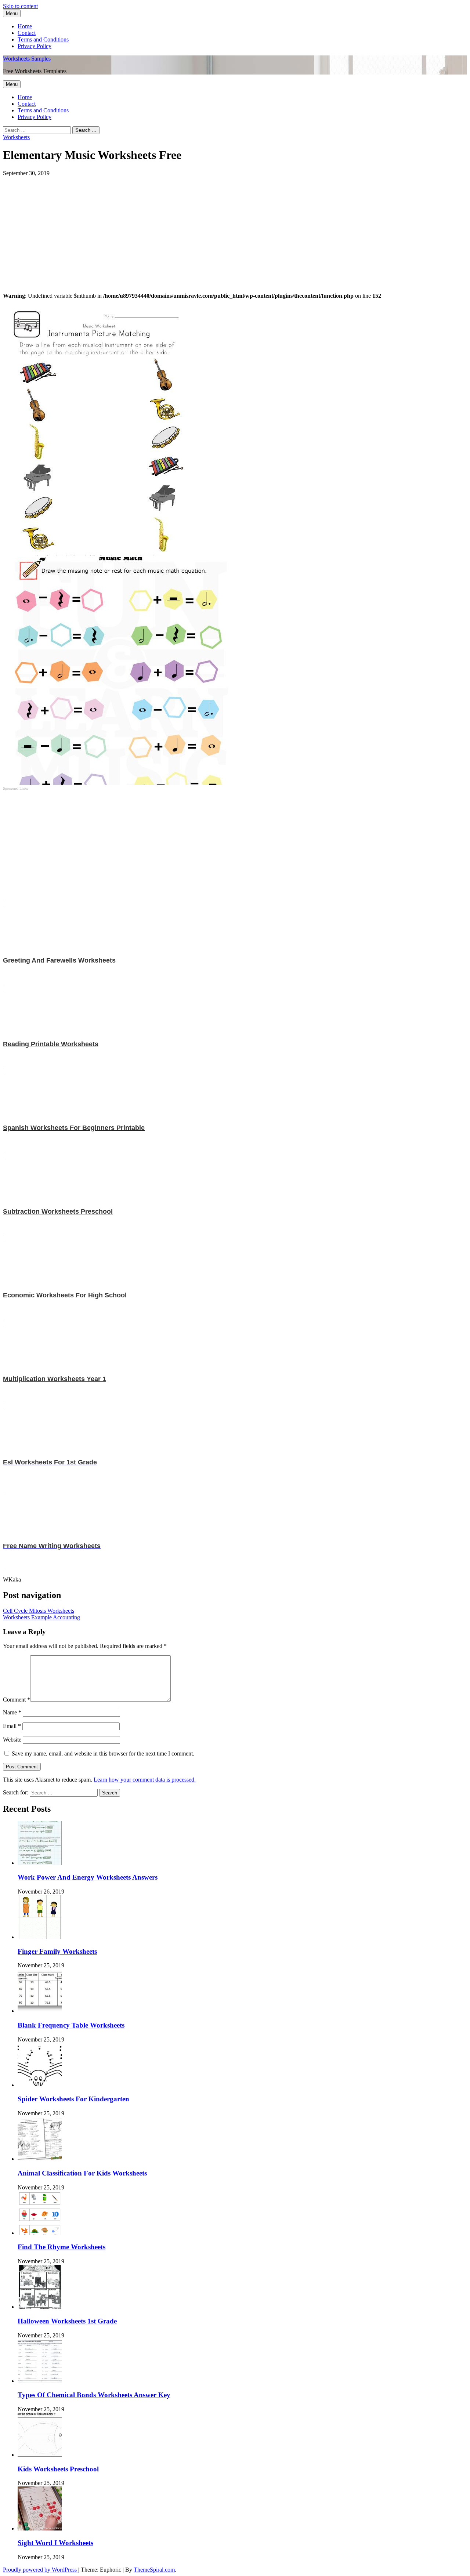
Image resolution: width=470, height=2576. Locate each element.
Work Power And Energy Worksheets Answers (88, 1877)
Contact (27, 33)
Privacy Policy (35, 46)
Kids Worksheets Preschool (58, 2469)
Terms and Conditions (43, 39)
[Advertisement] (223, 228)
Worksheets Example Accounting (41, 1617)
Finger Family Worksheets (57, 1951)
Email (12, 1726)
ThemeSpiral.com (154, 2570)
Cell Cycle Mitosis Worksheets (39, 1611)
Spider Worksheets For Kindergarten (73, 2099)
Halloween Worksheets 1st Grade (67, 2321)
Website (12, 1740)
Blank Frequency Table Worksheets (71, 2025)
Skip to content (20, 6)
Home (25, 26)
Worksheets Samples (27, 59)
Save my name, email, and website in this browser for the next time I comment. (103, 1753)
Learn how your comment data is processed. (145, 1780)
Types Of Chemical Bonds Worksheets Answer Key (94, 2395)
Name (12, 1712)
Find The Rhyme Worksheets (62, 2247)
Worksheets (16, 137)
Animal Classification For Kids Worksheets (82, 2173)
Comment (17, 1700)
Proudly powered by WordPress (41, 2570)
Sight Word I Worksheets (55, 2543)
